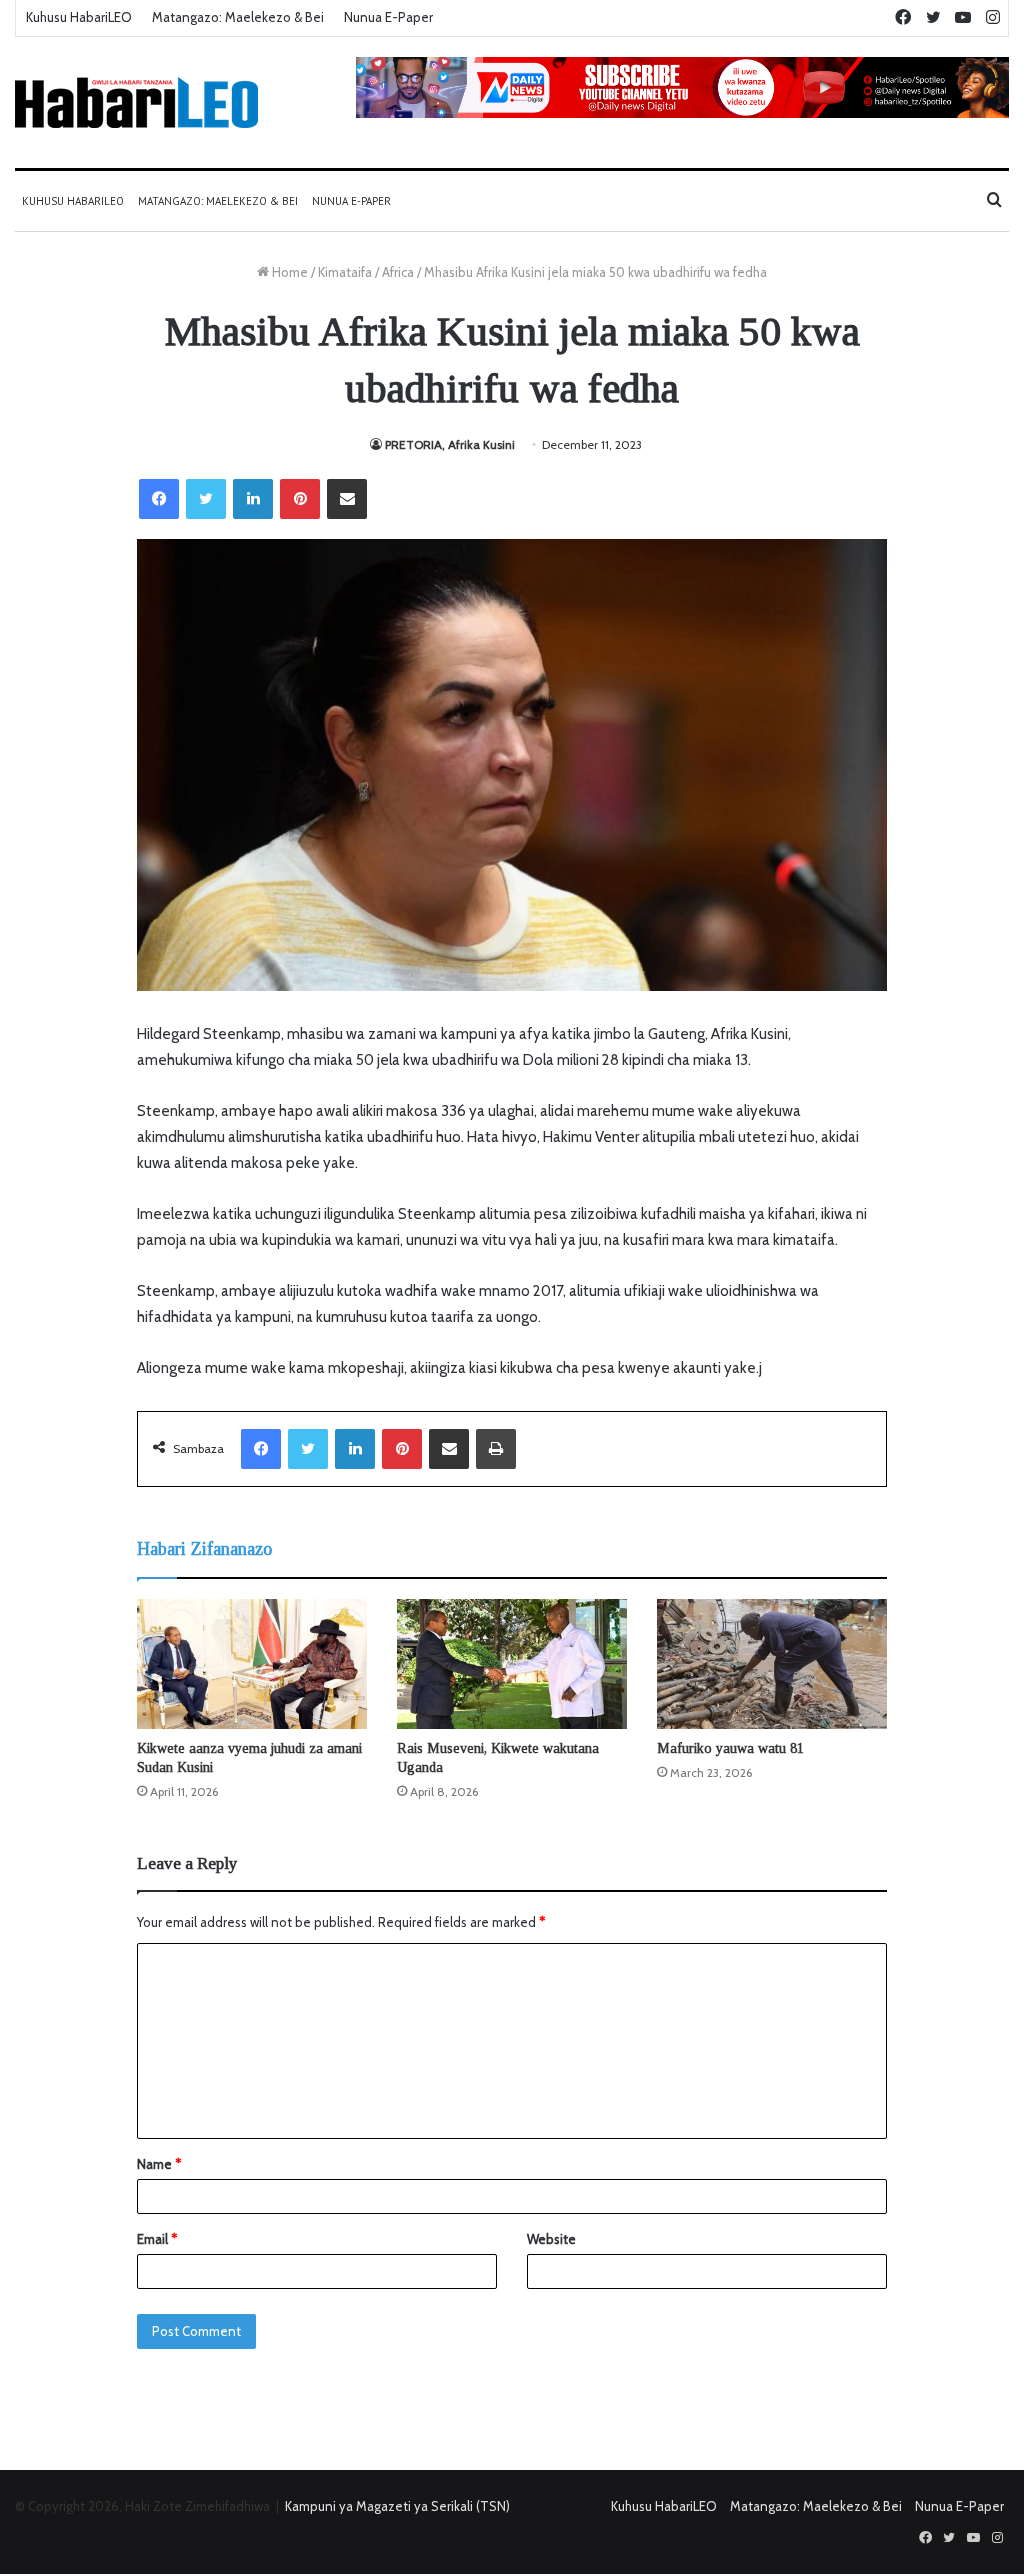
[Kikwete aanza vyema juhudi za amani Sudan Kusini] (252, 1664)
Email (157, 2239)
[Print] (496, 1449)
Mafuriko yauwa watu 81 (730, 1748)
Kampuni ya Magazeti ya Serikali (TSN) (397, 2506)
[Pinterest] (300, 499)
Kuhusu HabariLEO (79, 17)
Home (288, 272)
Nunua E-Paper (388, 17)
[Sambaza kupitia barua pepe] (347, 499)
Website (551, 2239)
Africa (398, 272)
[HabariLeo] (136, 102)
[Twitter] (206, 499)
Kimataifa (345, 272)
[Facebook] (159, 499)
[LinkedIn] (253, 499)
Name (159, 2164)
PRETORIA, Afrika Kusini (450, 444)
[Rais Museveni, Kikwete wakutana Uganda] (512, 1664)
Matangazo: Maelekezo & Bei (238, 17)
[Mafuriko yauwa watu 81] (772, 1664)
